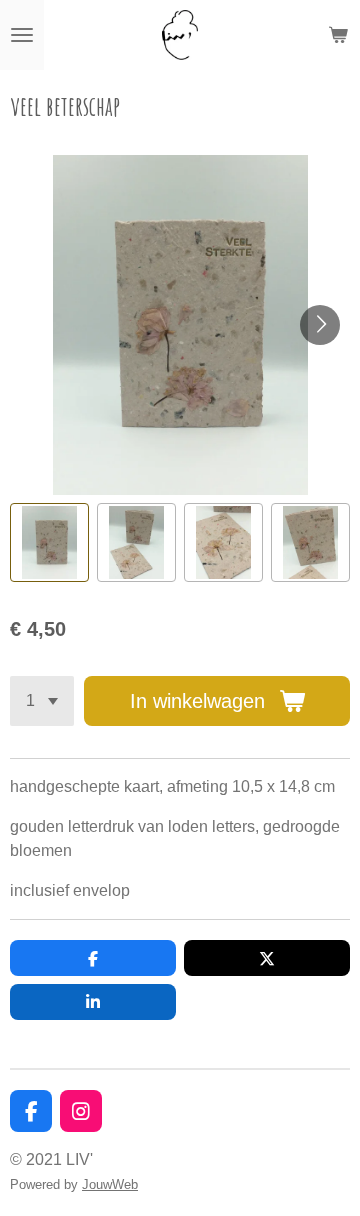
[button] (49, 542)
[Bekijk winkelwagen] (338, 35)
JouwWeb (110, 1184)
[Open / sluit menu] (22, 35)
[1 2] (42, 701)
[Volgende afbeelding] (320, 325)
